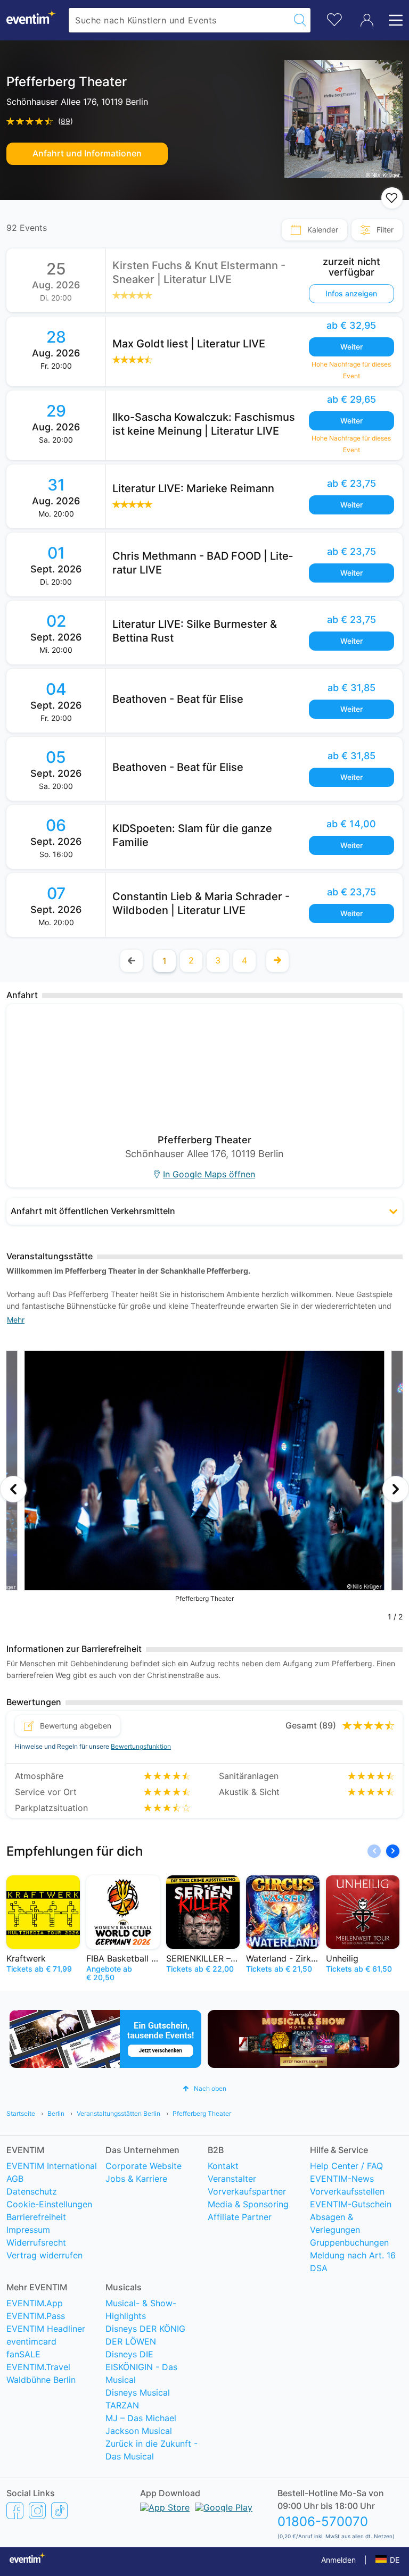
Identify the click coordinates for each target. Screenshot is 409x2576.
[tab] (314, 230)
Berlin (56, 2113)
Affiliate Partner (240, 2217)
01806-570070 (323, 2521)
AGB (15, 2179)
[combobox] (179, 20)
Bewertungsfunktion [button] (141, 1746)
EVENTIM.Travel (38, 2367)
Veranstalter (232, 2179)
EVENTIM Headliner (46, 2329)
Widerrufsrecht (36, 2242)
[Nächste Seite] (277, 961)
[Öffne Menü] (392, 20)
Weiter (351, 347)
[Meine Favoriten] (334, 18)
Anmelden (338, 2560)
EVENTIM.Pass (36, 2316)
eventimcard (31, 2341)
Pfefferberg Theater (202, 2113)
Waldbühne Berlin (41, 2380)
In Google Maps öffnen (209, 1174)
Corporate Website (144, 2166)
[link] (254, 280)
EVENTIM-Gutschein (351, 2204)
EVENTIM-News (342, 2179)
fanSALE (23, 2354)
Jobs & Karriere (136, 2179)
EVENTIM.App (35, 2303)
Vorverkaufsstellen (347, 2191)
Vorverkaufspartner (247, 2191)
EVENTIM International (52, 2166)
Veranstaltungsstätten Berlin (118, 2113)
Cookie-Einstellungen (49, 2204)
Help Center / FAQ (346, 2166)
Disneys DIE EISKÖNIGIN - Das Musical (141, 2367)
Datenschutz (32, 2191)
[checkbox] (392, 198)
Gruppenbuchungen (349, 2242)
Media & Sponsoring (248, 2204)
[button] (204, 1211)
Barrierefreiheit (36, 2217)
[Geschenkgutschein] (105, 2039)
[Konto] (367, 20)
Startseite (21, 2113)
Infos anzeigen (351, 293)
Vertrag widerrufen (44, 2255)
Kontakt (223, 2166)
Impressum (28, 2230)
